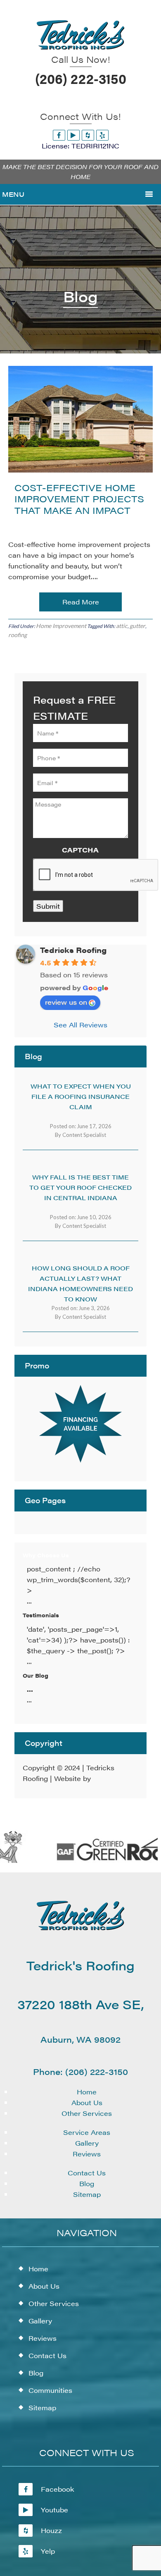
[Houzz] (88, 135)
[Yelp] (102, 135)
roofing (18, 635)
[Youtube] (73, 135)
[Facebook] (59, 135)
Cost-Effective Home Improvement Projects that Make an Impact (79, 499)
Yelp (48, 2551)
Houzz (51, 2530)
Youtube (54, 2510)
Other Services (87, 2113)
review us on (66, 1002)
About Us (87, 2102)
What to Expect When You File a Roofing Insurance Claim (81, 1096)
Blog (87, 2183)
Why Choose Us (46, 1555)
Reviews (87, 2154)
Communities (50, 2390)
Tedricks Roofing (73, 950)
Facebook (58, 2489)
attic (122, 626)
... (30, 1689)
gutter (137, 626)
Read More (81, 602)
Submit (48, 906)
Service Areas (87, 2132)
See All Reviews (80, 1025)
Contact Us (87, 2173)
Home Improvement (61, 626)
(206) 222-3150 (81, 78)
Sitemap (87, 2194)
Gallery (87, 2143)
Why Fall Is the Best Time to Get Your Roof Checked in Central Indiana (80, 1187)
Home (87, 2092)
